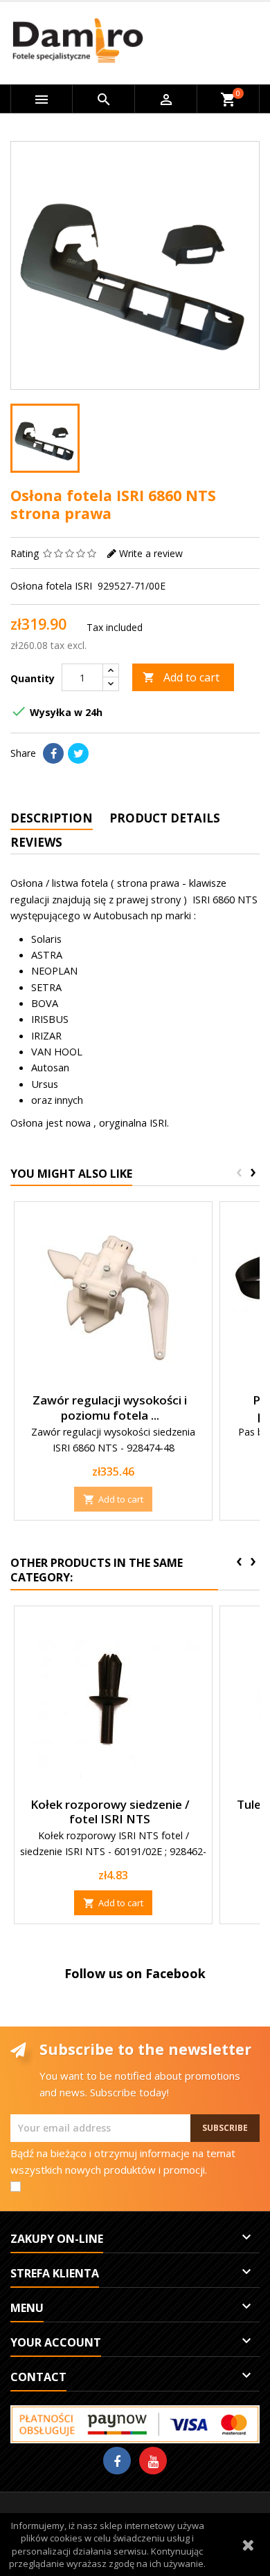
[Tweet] (78, 753)
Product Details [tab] (165, 818)
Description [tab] (52, 818)
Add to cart (181, 677)
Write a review (151, 553)
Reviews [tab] (36, 842)
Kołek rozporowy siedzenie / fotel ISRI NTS (110, 1812)
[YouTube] (153, 2461)
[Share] (53, 753)
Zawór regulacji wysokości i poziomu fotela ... (110, 1408)
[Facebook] (117, 2461)
